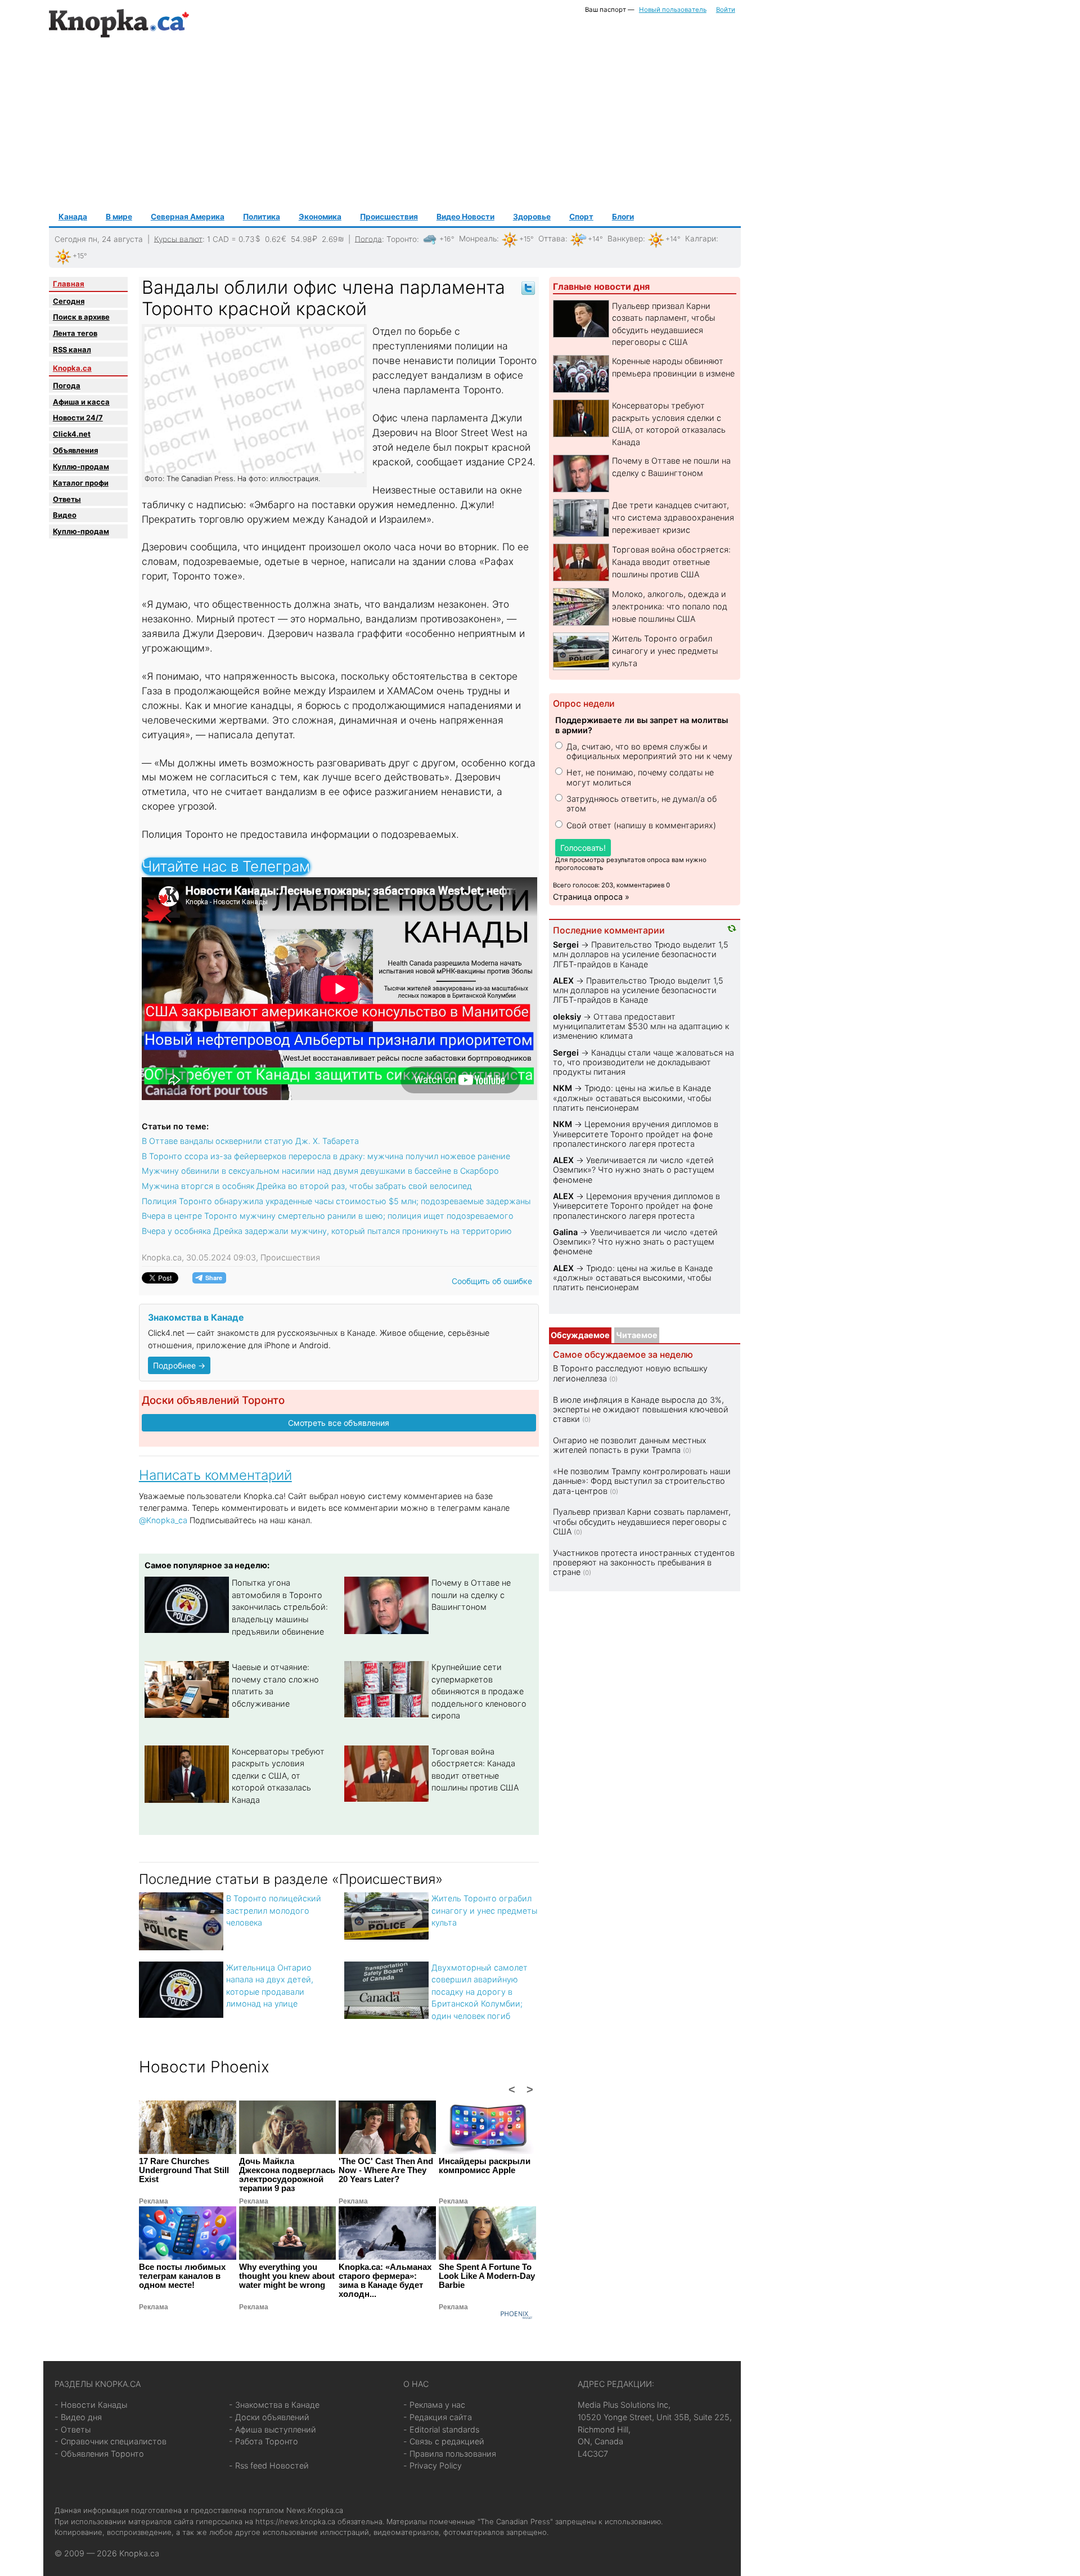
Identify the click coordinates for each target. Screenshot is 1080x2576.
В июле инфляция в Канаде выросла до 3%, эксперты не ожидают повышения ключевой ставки (641, 1410)
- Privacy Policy (433, 2465)
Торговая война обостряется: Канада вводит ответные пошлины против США (671, 562)
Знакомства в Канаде (196, 1318)
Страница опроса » (591, 897)
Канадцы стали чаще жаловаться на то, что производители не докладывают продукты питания (643, 1062)
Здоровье (532, 217)
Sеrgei (566, 944)
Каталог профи (81, 483)
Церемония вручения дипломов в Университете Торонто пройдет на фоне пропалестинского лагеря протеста (636, 1134)
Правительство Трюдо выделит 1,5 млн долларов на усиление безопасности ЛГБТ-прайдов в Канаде (641, 954)
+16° (447, 239)
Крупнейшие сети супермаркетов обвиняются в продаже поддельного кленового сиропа (479, 1691)
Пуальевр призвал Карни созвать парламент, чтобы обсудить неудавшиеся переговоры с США (642, 1522)
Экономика (320, 217)
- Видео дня (78, 2417)
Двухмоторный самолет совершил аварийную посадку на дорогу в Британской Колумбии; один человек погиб (480, 1992)
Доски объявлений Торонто (213, 1400)
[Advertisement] (395, 124)
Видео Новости (465, 217)
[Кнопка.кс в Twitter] (528, 287)
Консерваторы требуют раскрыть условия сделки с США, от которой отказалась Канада (278, 1776)
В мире (119, 217)
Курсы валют (178, 239)
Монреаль (478, 239)
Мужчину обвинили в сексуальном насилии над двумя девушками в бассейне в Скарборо (320, 1171)
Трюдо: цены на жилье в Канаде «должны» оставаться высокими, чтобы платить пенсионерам (632, 1098)
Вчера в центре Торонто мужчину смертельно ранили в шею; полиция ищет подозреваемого (328, 1216)
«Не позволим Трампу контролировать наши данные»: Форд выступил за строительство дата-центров (642, 1481)
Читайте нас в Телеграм (226, 866)
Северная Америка (188, 217)
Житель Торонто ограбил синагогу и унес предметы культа (484, 1910)
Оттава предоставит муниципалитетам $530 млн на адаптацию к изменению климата (641, 1026)
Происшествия (389, 217)
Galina (565, 1232)
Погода (368, 239)
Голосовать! (583, 848)
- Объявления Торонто (99, 2454)
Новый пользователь (673, 10)
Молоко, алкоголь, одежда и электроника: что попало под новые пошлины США (670, 606)
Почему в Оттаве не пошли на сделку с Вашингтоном (471, 1595)
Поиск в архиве (81, 317)
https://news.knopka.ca (295, 2521)
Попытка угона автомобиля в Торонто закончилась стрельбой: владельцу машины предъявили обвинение (280, 1607)
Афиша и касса (81, 402)
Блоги (623, 217)
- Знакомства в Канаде (274, 2405)
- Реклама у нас (434, 2405)
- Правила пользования (450, 2454)
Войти (726, 10)
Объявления (75, 450)
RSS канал (72, 349)
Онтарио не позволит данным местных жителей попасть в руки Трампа (630, 1445)
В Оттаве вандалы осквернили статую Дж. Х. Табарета (250, 1141)
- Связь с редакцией (444, 2441)
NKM (562, 1088)
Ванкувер (625, 239)
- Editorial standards (441, 2429)
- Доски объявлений (269, 2417)
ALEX (563, 980)
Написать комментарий (215, 1475)
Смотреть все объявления (339, 1423)
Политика (262, 217)
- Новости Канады (91, 2405)
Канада (73, 217)
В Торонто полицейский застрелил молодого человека (274, 1910)
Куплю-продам (81, 466)
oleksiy (567, 1017)
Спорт (581, 217)
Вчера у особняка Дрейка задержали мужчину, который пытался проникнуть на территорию (327, 1231)
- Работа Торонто (264, 2441)
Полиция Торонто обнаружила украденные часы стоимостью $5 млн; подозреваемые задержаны (336, 1201)
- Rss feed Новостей (269, 2465)
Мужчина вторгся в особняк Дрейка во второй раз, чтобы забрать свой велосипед (307, 1186)
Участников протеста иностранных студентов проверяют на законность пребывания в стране (644, 1563)
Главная (69, 284)
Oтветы (67, 499)
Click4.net (72, 434)
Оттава (552, 239)
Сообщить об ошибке (492, 1281)
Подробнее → (179, 1365)
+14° (595, 239)
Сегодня (69, 301)
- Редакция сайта (438, 2417)
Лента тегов (75, 333)
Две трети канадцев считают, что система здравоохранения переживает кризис (673, 517)
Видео (65, 515)
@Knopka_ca (163, 1520)
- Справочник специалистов (111, 2441)
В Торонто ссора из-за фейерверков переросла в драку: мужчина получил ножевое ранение (326, 1156)
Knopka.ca (72, 368)
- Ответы (73, 2429)
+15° (526, 239)
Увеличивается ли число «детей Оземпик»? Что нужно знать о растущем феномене (634, 1170)
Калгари (701, 239)
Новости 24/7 (78, 418)
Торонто (402, 239)
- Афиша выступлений (273, 2429)
